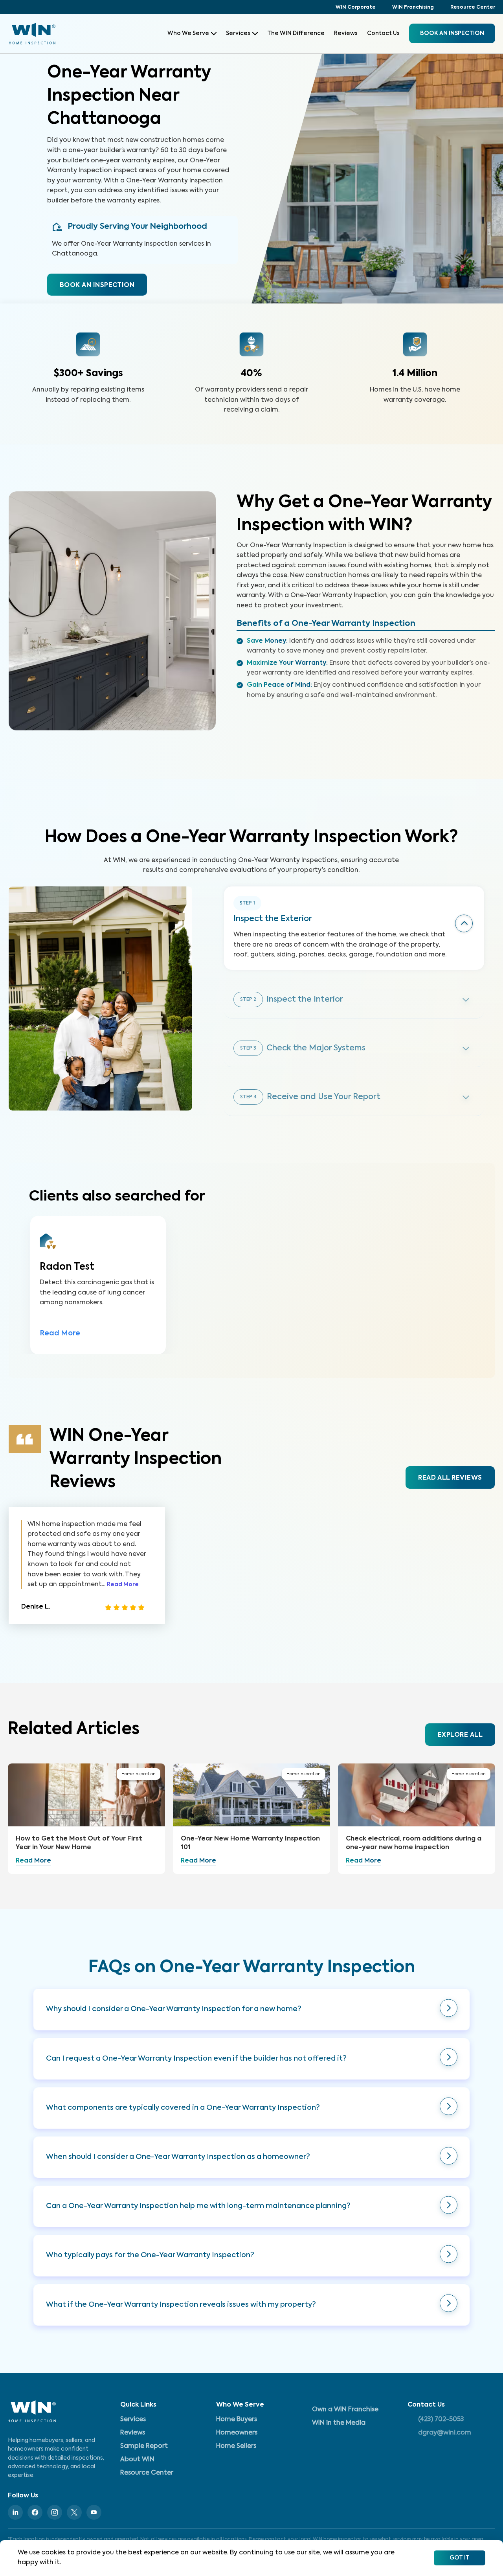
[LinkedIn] (15, 2512)
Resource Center (473, 7)
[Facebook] (35, 2512)
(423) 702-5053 (441, 2420)
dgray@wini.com (445, 2433)
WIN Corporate (356, 7)
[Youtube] (94, 2512)
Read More (60, 1333)
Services (238, 33)
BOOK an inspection (452, 33)
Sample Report (144, 2446)
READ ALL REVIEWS (450, 1478)
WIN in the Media (339, 2423)
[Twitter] (74, 2512)
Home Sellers (236, 2446)
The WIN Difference (296, 33)
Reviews (346, 33)
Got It (460, 2558)
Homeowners (237, 2433)
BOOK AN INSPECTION (97, 285)
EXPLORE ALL (460, 1735)
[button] (251, 2009)
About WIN (137, 2460)
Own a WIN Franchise (345, 2410)
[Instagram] (55, 2512)
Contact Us (383, 33)
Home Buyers (237, 2420)
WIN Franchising (413, 7)
